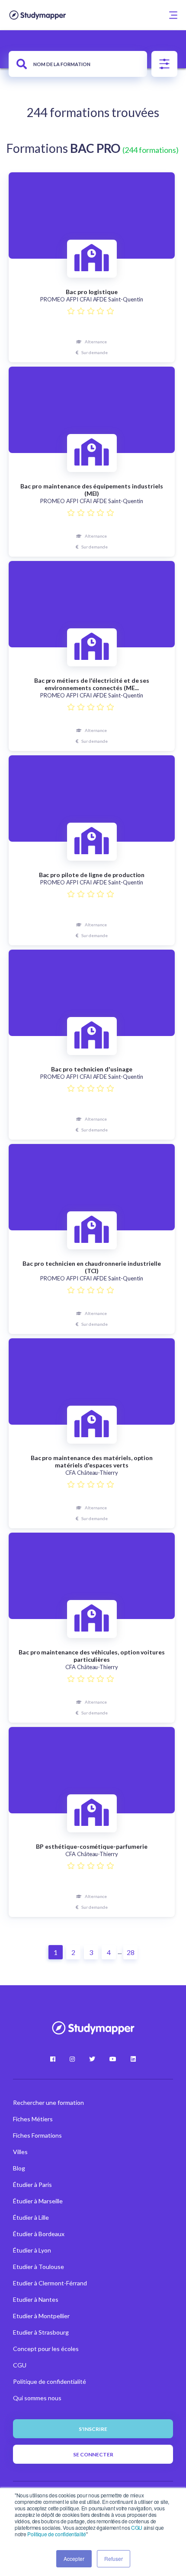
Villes (20, 2152)
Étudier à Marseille (38, 2201)
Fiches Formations (37, 2135)
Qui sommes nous (37, 2398)
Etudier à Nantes (36, 2299)
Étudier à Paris (32, 2185)
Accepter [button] (74, 2559)
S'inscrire (93, 2429)
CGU (137, 2527)
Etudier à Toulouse (38, 2267)
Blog (19, 2168)
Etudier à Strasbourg (41, 2332)
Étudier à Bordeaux (39, 2234)
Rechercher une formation (48, 2102)
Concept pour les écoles (46, 2349)
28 (131, 1952)
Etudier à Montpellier (41, 2316)
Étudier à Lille (31, 2217)
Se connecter (93, 2454)
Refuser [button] (114, 2559)
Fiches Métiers (33, 2119)
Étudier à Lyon (32, 2250)
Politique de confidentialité (57, 2534)
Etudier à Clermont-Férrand (50, 2283)
